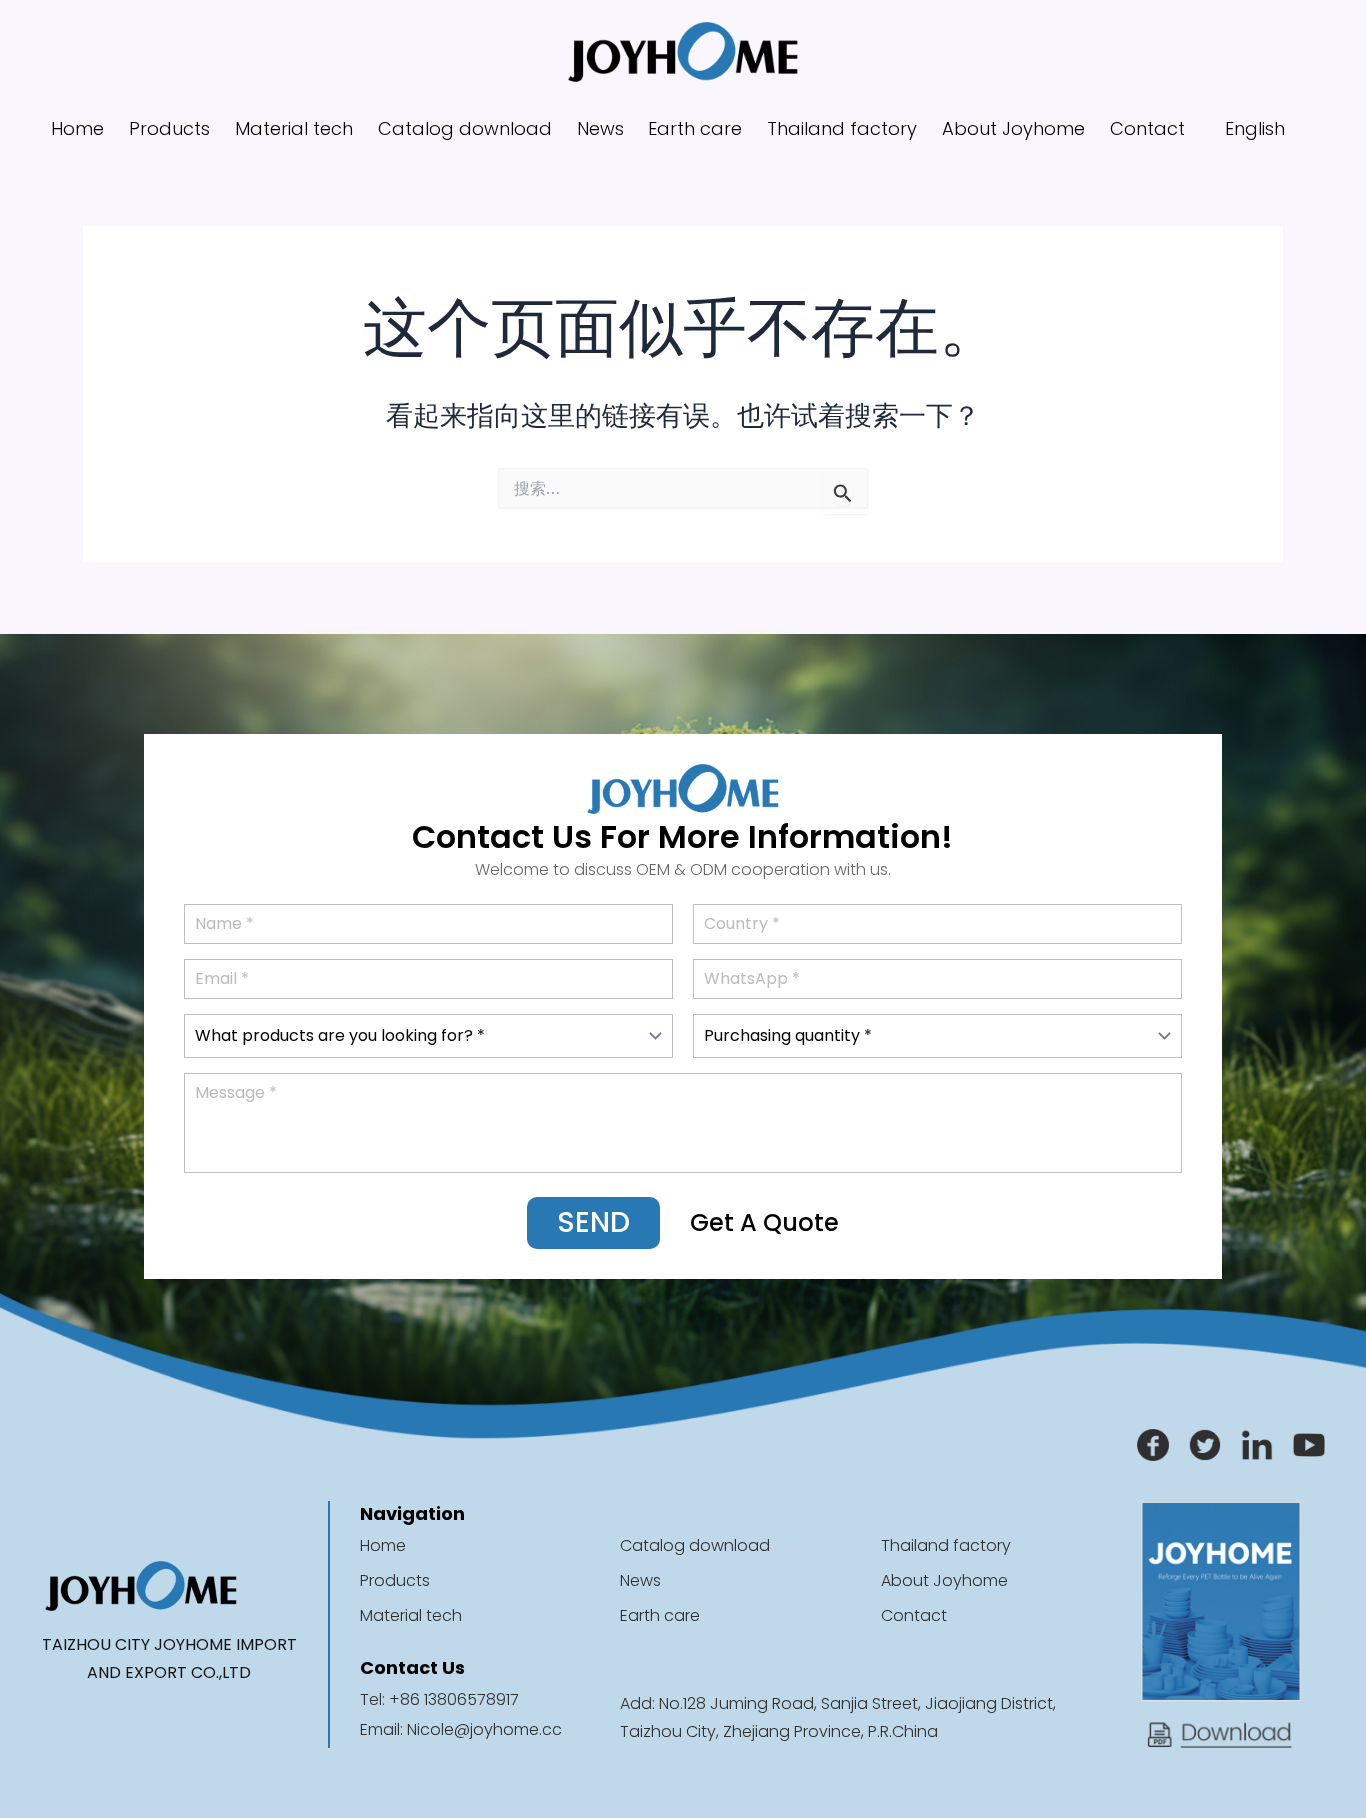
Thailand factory (842, 128)
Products (169, 128)
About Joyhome (1013, 128)
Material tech (294, 128)
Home (77, 128)
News (600, 128)
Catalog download (465, 128)
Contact (1147, 128)
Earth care (695, 128)
